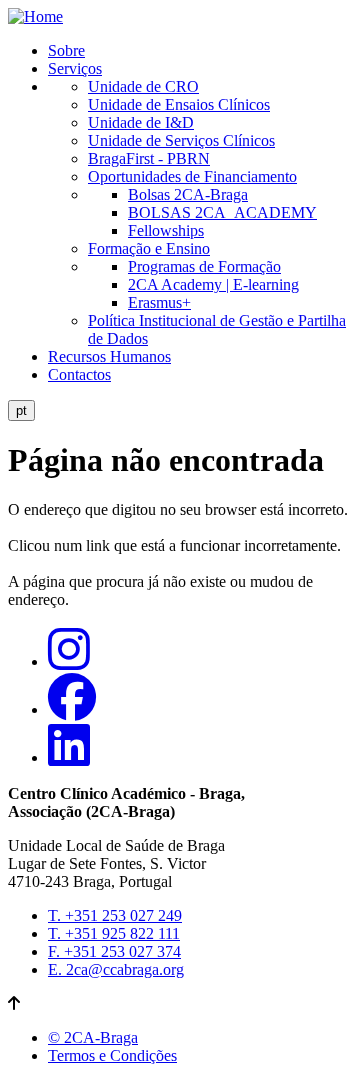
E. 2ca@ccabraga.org (116, 969)
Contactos (79, 374)
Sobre (66, 50)
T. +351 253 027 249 (115, 915)
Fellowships (166, 230)
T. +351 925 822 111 (114, 933)
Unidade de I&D (141, 122)
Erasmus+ (159, 302)
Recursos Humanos (109, 356)
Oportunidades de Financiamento (192, 176)
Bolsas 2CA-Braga (188, 194)
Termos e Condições (112, 1055)
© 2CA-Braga (93, 1037)
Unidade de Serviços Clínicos (181, 140)
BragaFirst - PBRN (149, 158)
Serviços (75, 68)
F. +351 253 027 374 (114, 951)
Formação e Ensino (149, 248)
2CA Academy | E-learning (213, 284)
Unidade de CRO (143, 86)
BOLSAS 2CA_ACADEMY (222, 212)
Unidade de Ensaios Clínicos (179, 104)
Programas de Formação (204, 266)
